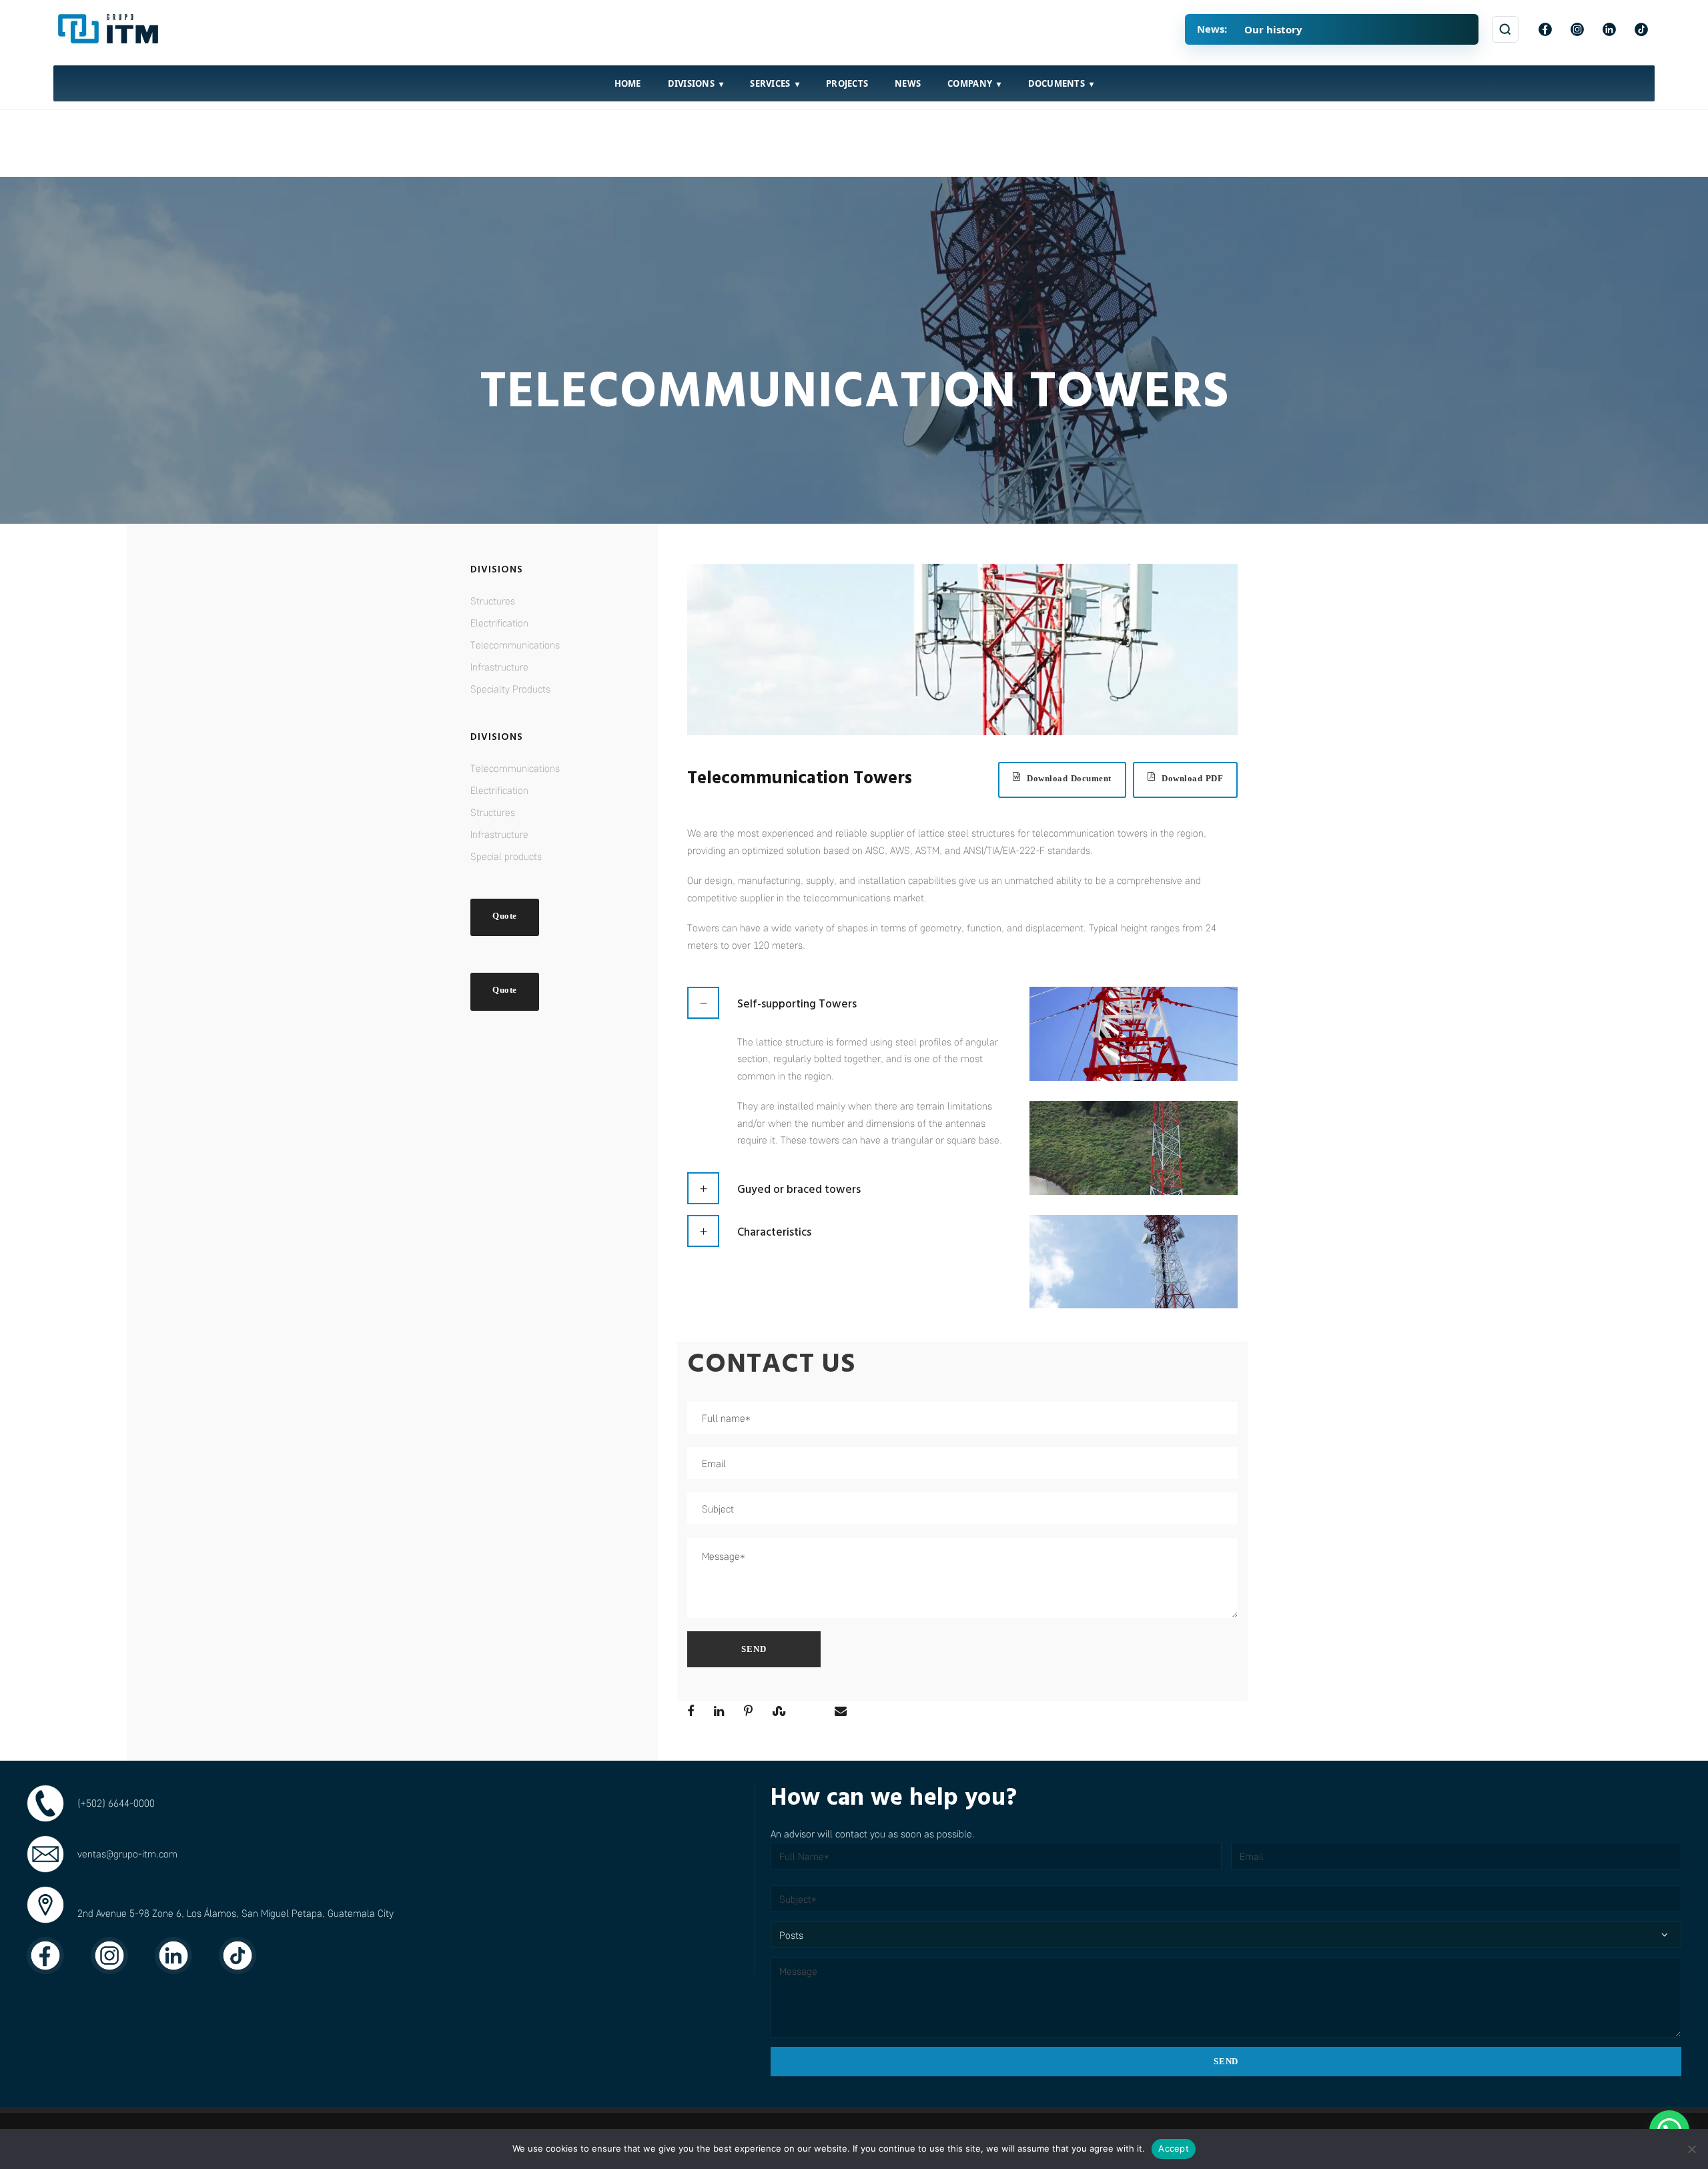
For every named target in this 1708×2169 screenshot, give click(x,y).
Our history (1273, 29)
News (908, 83)
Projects (847, 83)
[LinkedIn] (1609, 29)
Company (970, 83)
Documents (1056, 83)
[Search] (1505, 29)
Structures (493, 600)
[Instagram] (1577, 29)
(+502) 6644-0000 (116, 1803)
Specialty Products (510, 689)
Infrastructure (499, 667)
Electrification (499, 622)
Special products (506, 856)
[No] (1691, 2149)
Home (628, 83)
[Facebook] (1545, 29)
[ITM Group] (110, 29)
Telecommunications (515, 644)
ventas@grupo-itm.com (127, 1853)
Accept (1174, 2148)
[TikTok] (1641, 29)
